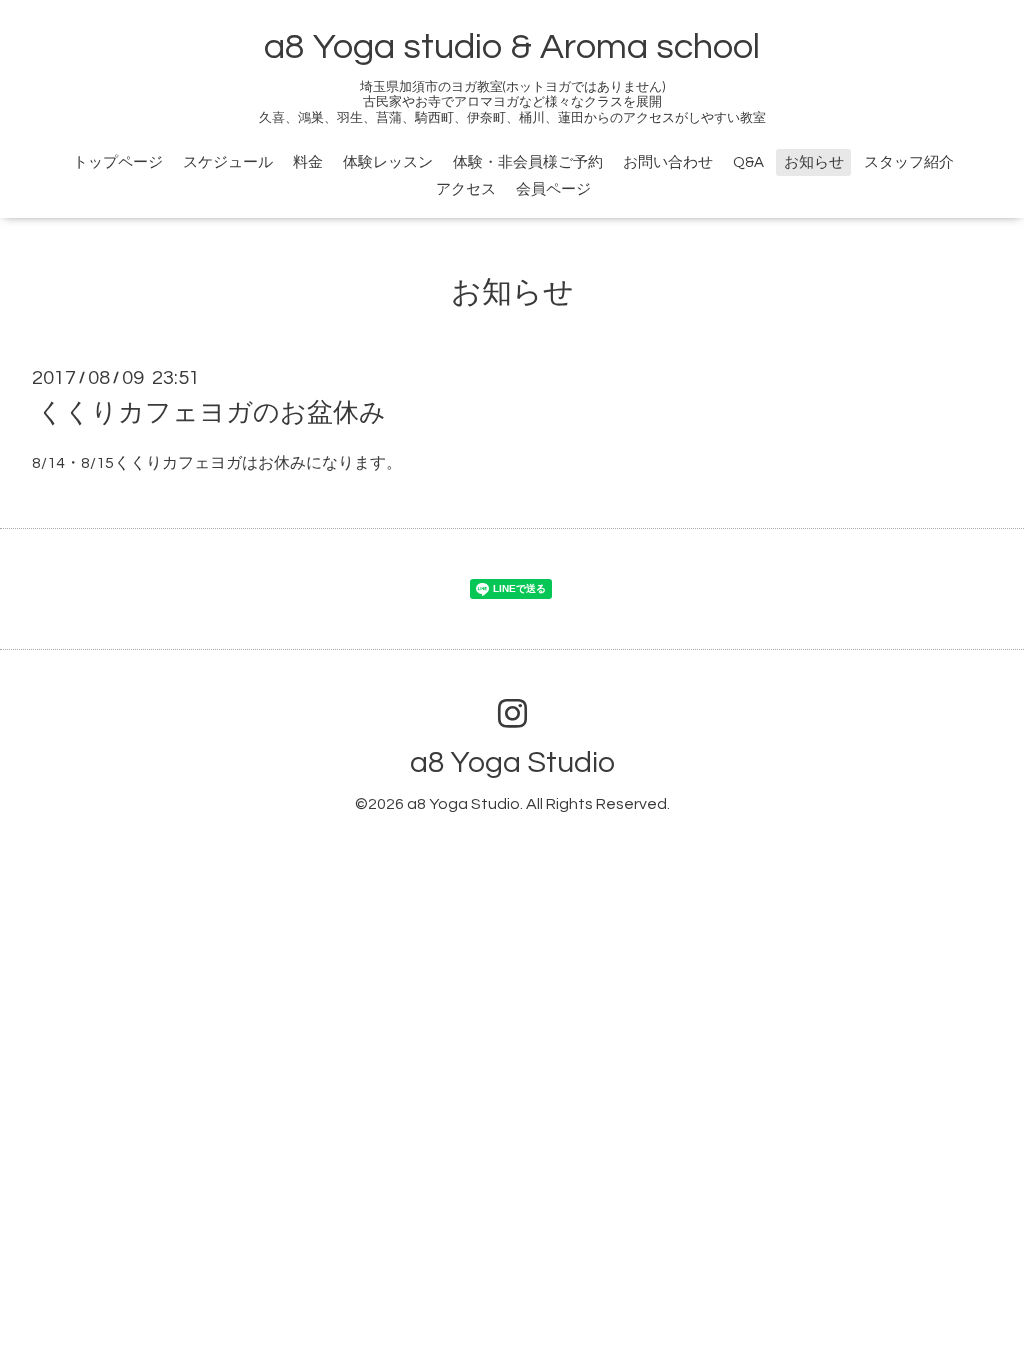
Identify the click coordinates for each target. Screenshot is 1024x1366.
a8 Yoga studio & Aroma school (512, 47)
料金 (308, 162)
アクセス (466, 189)
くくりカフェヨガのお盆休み (211, 413)
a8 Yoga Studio (512, 762)
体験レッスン (388, 162)
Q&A (748, 162)
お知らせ (814, 162)
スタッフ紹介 (909, 162)
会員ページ (553, 189)
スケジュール (228, 162)
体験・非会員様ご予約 (528, 162)
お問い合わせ (668, 162)
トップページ (118, 162)
